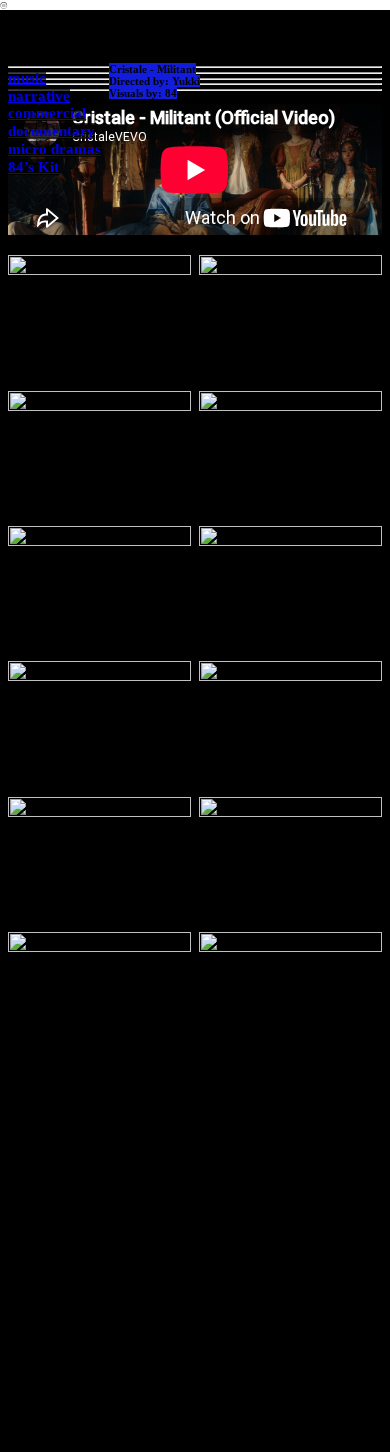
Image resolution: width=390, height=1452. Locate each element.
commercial (47, 113)
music (27, 78)
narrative (39, 96)
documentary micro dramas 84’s (54, 149)
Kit (46, 167)
